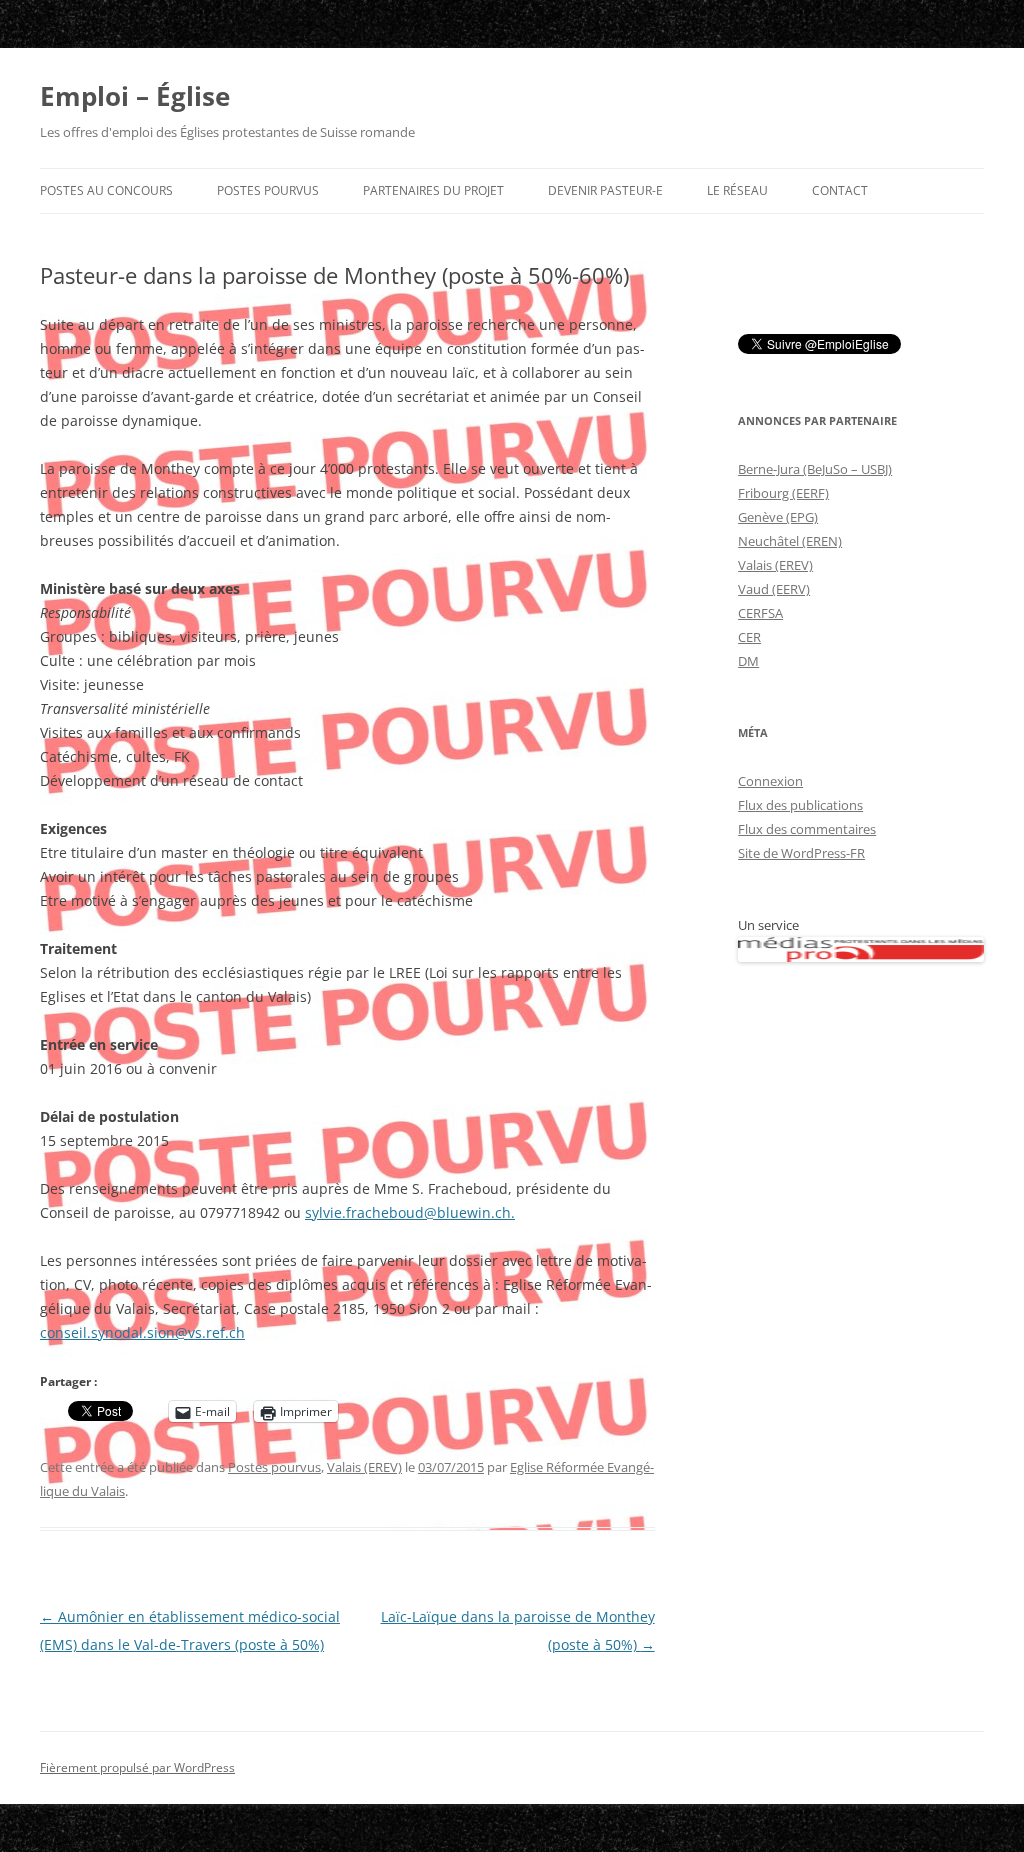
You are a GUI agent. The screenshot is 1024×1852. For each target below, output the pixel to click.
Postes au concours (106, 190)
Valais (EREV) (364, 1467)
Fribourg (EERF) (783, 493)
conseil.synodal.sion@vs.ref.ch (142, 1332)
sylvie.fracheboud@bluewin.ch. (410, 1212)
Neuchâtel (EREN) (790, 541)
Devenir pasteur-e (605, 190)
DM (748, 661)
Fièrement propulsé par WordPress (137, 1767)
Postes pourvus (268, 190)
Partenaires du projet (433, 190)
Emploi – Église (135, 96)
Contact (840, 190)
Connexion (770, 781)
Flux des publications (800, 805)
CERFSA (760, 613)
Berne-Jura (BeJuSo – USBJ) (815, 469)
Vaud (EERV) (774, 589)
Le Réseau (737, 190)
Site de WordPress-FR (801, 853)
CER (749, 637)
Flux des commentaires (807, 829)
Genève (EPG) (778, 517)
